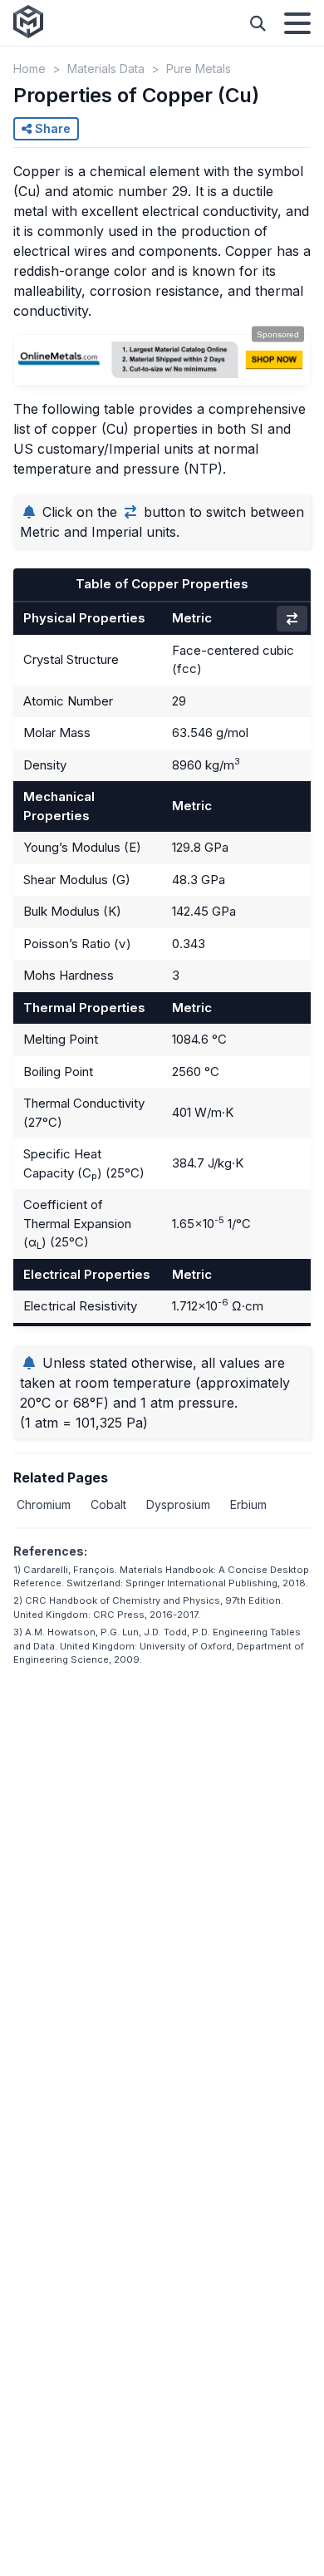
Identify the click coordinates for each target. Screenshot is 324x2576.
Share (51, 128)
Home (29, 69)
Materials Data (106, 69)
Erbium (248, 1504)
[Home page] (28, 23)
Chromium (44, 1504)
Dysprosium (178, 1504)
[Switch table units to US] (292, 619)
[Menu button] (297, 23)
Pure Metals (199, 69)
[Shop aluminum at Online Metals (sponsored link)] (162, 360)
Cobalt (108, 1504)
